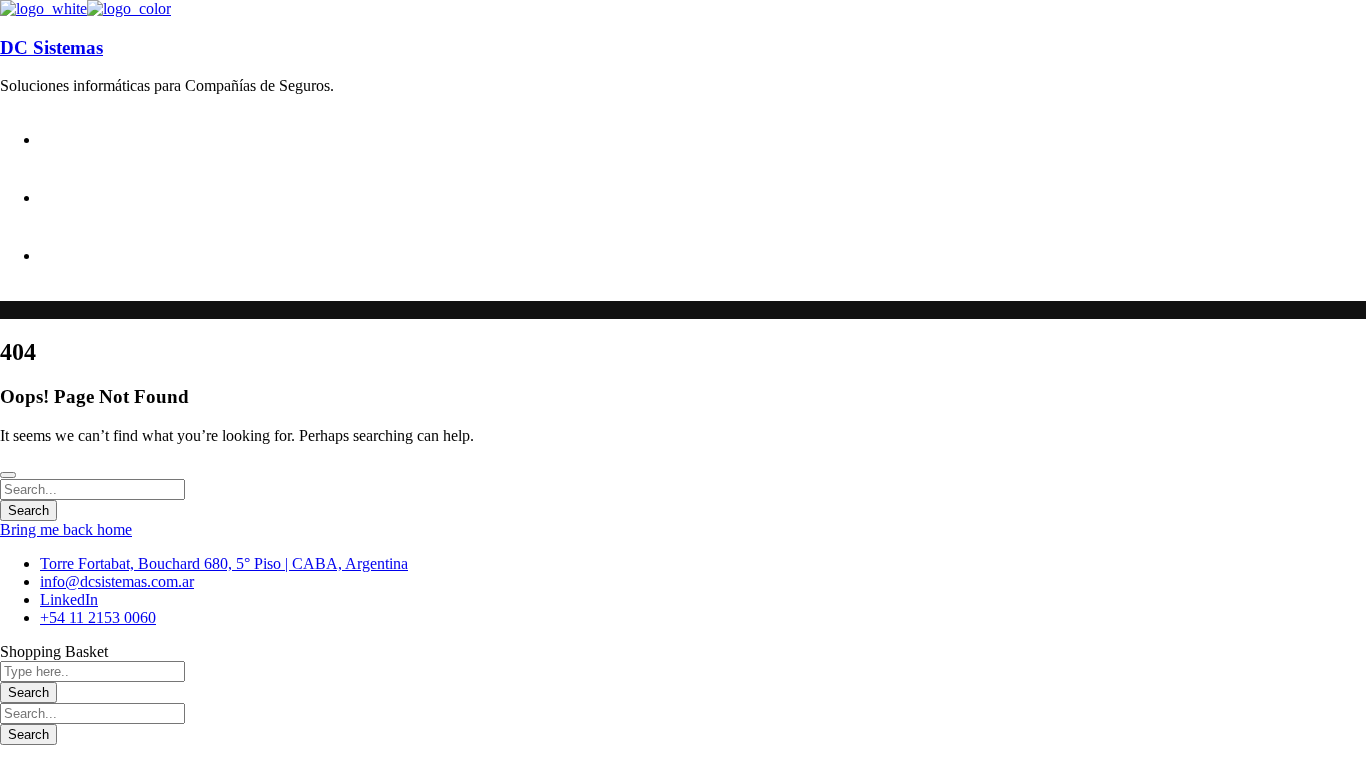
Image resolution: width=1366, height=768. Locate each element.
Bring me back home (66, 529)
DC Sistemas (51, 47)
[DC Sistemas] (43, 8)
